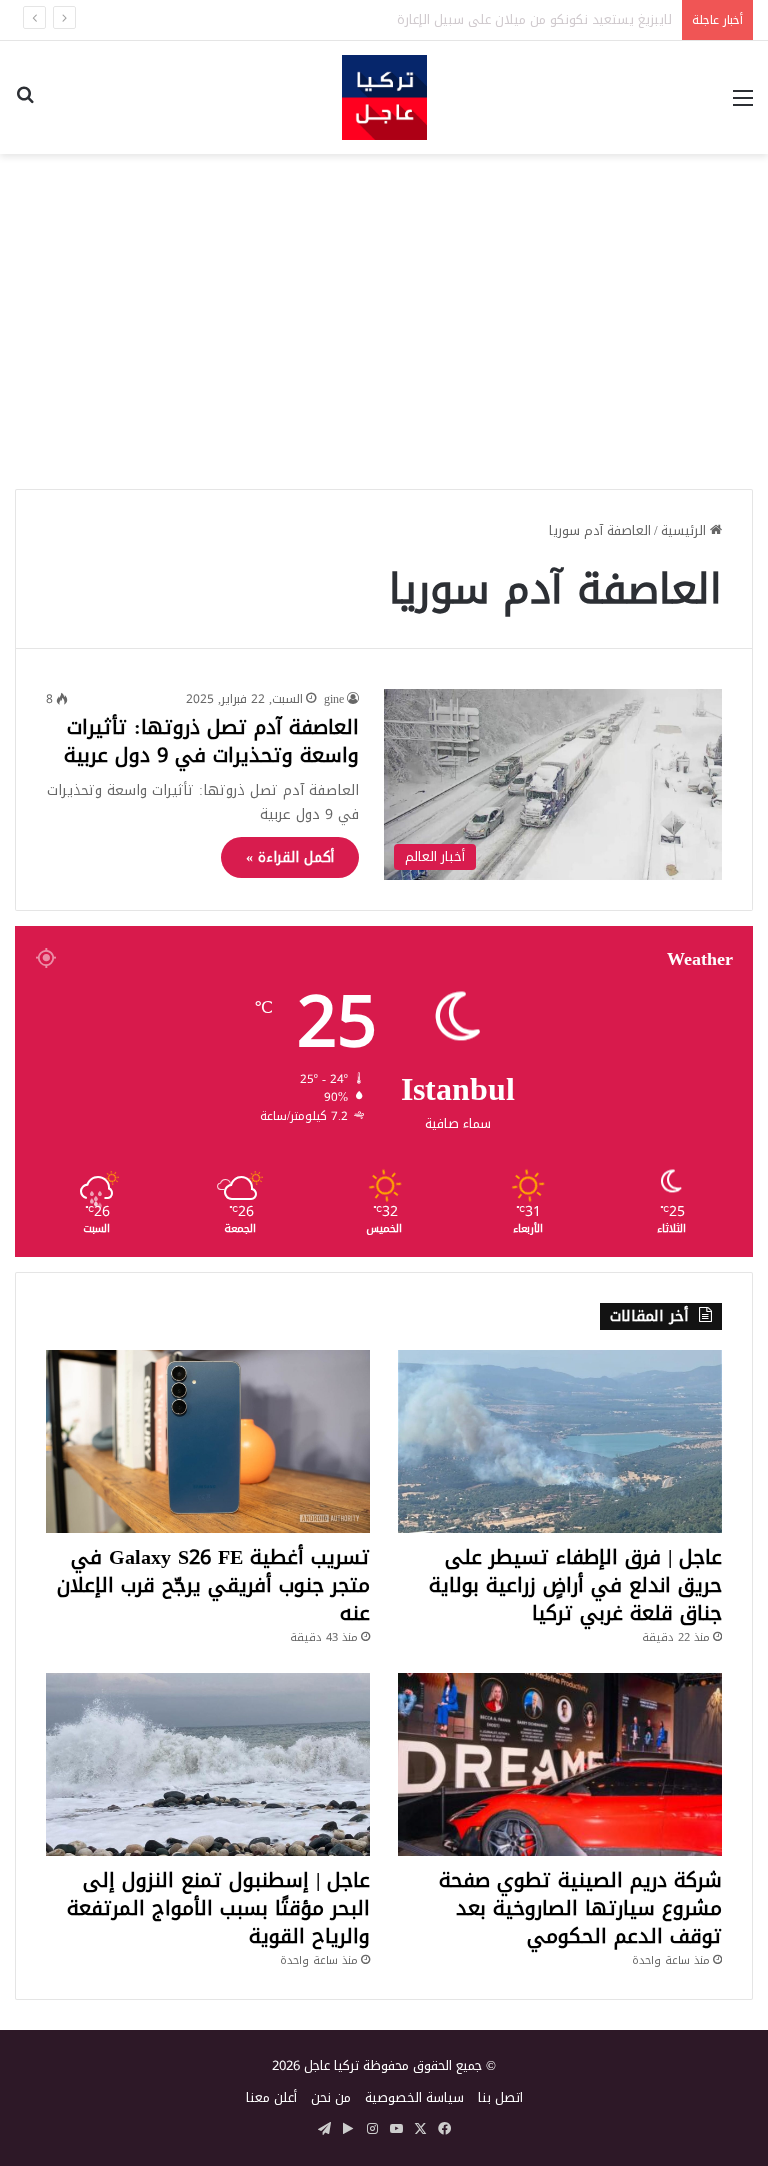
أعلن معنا (271, 2097)
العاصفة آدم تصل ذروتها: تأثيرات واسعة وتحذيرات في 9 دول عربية (211, 741)
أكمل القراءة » (290, 857)
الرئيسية (685, 530)
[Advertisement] (384, 314)
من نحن (331, 2097)
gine (334, 699)
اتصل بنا (500, 2097)
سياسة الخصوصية (414, 2097)
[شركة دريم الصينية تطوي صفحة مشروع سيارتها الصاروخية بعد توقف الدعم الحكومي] (560, 1764)
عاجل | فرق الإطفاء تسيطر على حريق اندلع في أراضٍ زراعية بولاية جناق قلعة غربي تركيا (575, 1585)
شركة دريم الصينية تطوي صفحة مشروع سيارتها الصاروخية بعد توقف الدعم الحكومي (580, 1908)
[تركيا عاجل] (384, 97)
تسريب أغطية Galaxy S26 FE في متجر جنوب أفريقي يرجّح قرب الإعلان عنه (213, 1585)
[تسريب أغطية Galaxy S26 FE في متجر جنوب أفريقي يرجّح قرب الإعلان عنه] (208, 1441)
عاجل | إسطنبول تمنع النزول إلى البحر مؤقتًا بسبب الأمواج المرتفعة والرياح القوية (218, 1908)
